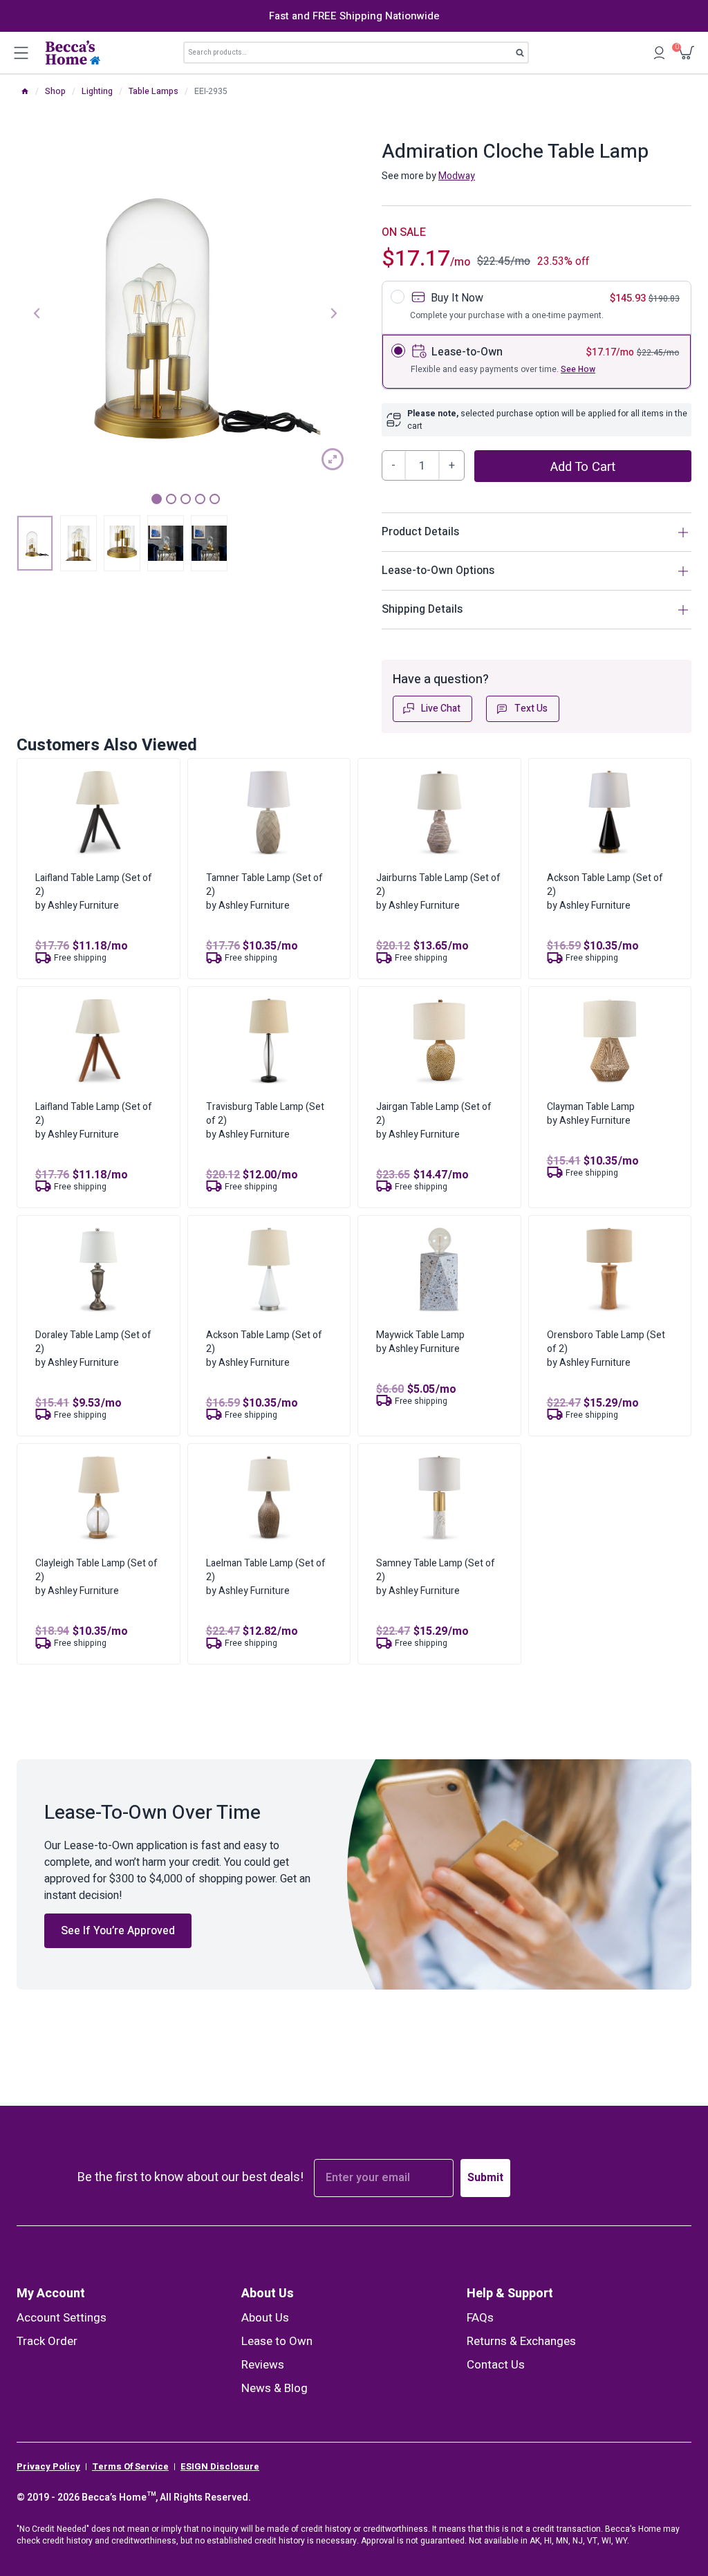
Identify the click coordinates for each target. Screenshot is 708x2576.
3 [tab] (186, 499)
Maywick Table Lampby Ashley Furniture (420, 1342)
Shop (55, 91)
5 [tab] (215, 499)
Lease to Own (277, 2341)
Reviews (263, 2365)
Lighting (97, 91)
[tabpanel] (185, 312)
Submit (485, 2178)
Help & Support (510, 2294)
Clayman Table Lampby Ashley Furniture (591, 1114)
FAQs (480, 2318)
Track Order (47, 2341)
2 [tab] (171, 499)
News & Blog (274, 2388)
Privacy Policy (48, 2467)
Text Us (531, 708)
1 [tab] (157, 499)
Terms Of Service (130, 2467)
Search (524, 55)
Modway (457, 176)
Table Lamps (153, 91)
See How (578, 369)
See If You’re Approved (118, 1931)
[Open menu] (21, 53)
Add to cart (583, 467)
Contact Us (496, 2365)
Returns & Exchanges (521, 2341)
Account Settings (62, 2318)
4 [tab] (200, 499)
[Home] (25, 91)
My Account (51, 2294)
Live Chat (441, 708)
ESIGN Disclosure (220, 2467)
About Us (268, 2294)
